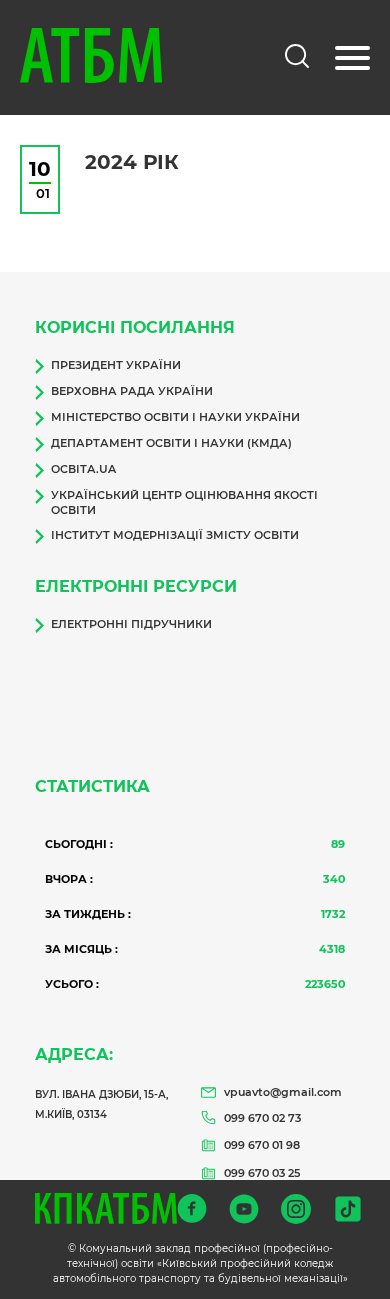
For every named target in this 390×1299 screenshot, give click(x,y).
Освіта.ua (83, 469)
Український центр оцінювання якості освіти (184, 502)
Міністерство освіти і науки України (175, 417)
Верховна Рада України (132, 391)
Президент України (116, 365)
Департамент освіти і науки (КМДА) (171, 443)
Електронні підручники (131, 624)
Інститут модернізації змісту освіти (175, 535)
